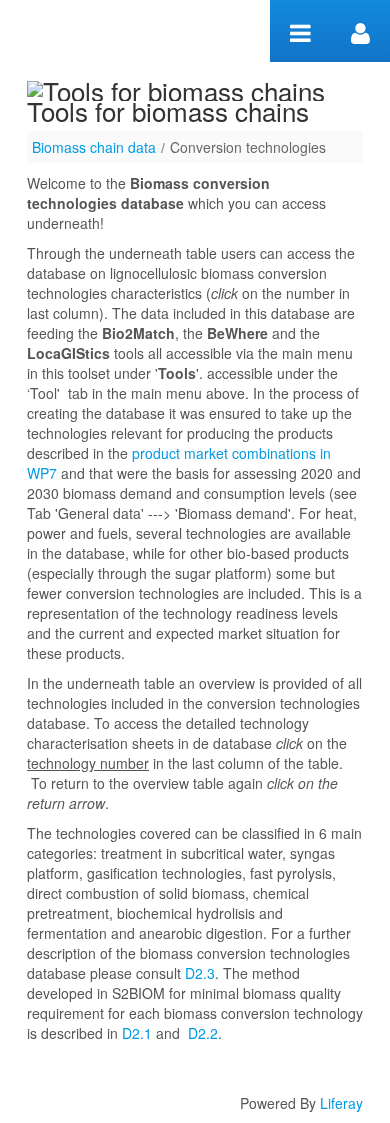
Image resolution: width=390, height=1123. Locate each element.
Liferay (341, 1103)
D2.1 (137, 1033)
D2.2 (203, 1033)
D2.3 (200, 973)
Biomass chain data (94, 147)
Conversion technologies (248, 147)
